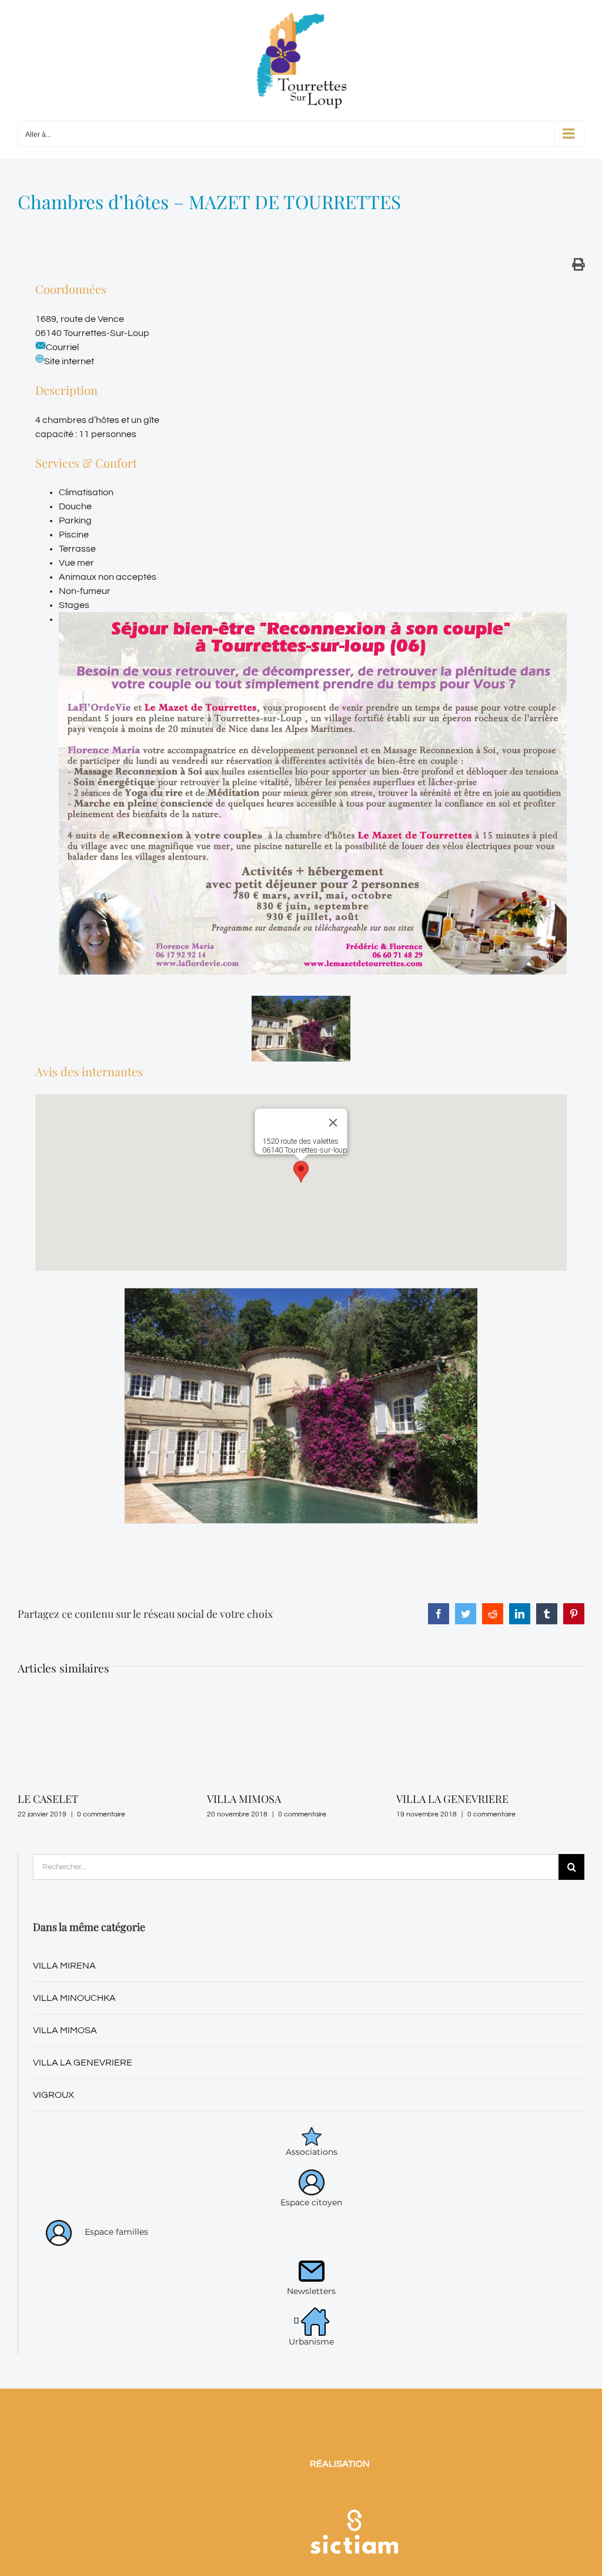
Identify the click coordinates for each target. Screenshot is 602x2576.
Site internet (69, 361)
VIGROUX (53, 2112)
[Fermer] (333, 1123)
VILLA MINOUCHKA (74, 2016)
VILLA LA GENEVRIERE (263, 1799)
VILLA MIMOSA (55, 1799)
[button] (301, 1172)
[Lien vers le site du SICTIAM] (354, 2512)
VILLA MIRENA (64, 1983)
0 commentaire (113, 1814)
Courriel (62, 347)
